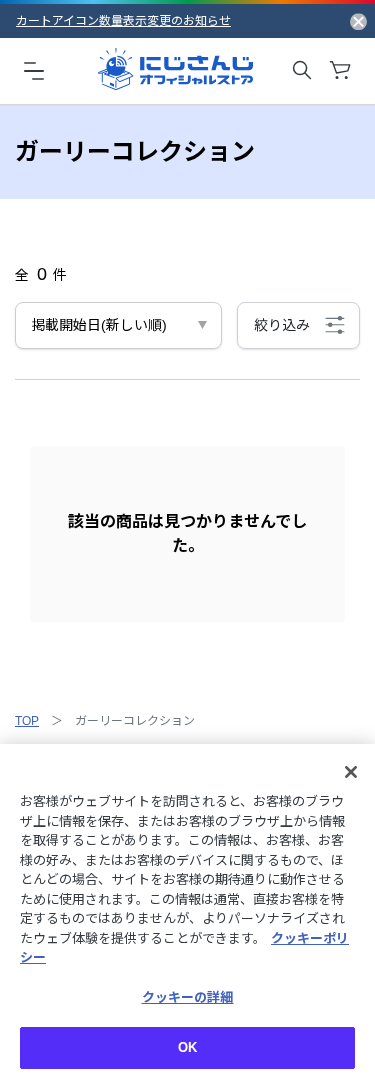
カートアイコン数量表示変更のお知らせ (123, 21)
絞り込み (282, 325)
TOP (27, 721)
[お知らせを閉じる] (358, 21)
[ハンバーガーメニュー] (34, 70)
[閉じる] (351, 772)
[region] (187, 911)
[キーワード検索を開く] (302, 70)
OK (187, 1047)
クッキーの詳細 (188, 997)
